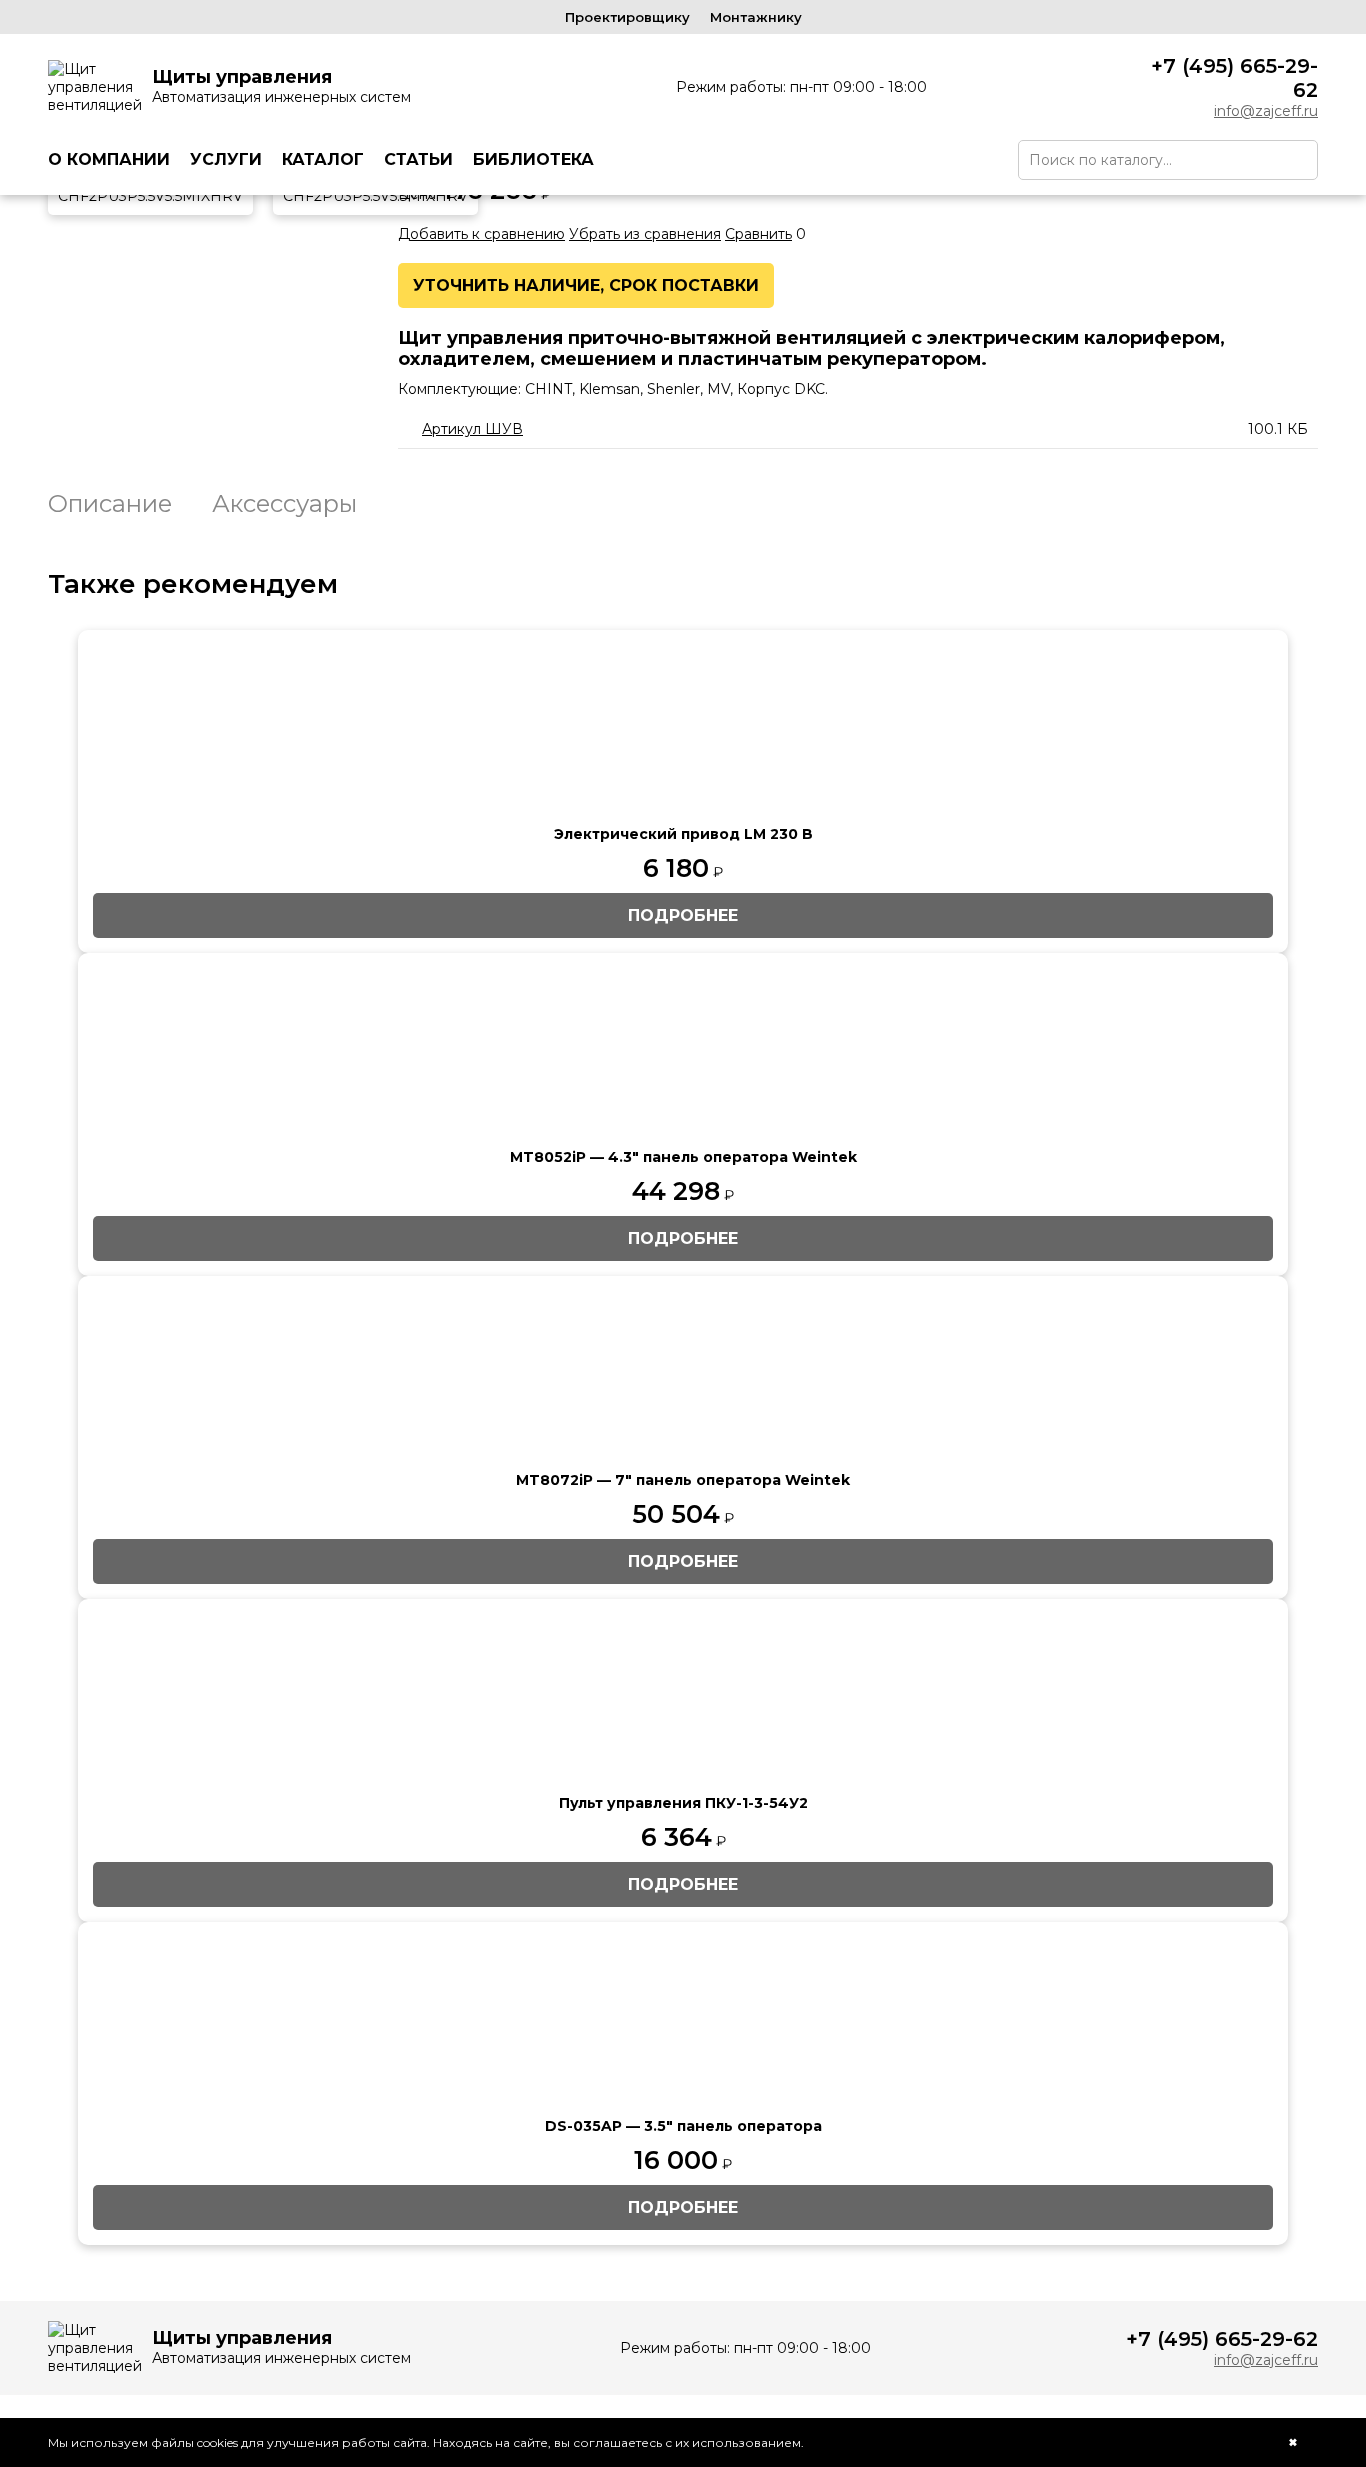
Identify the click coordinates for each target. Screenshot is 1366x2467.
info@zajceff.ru (1266, 111)
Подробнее (683, 915)
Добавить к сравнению (481, 234)
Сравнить (758, 234)
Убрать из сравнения (645, 234)
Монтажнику (756, 17)
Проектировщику (627, 17)
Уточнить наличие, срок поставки (586, 285)
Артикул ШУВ (472, 429)
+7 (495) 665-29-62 (1234, 78)
